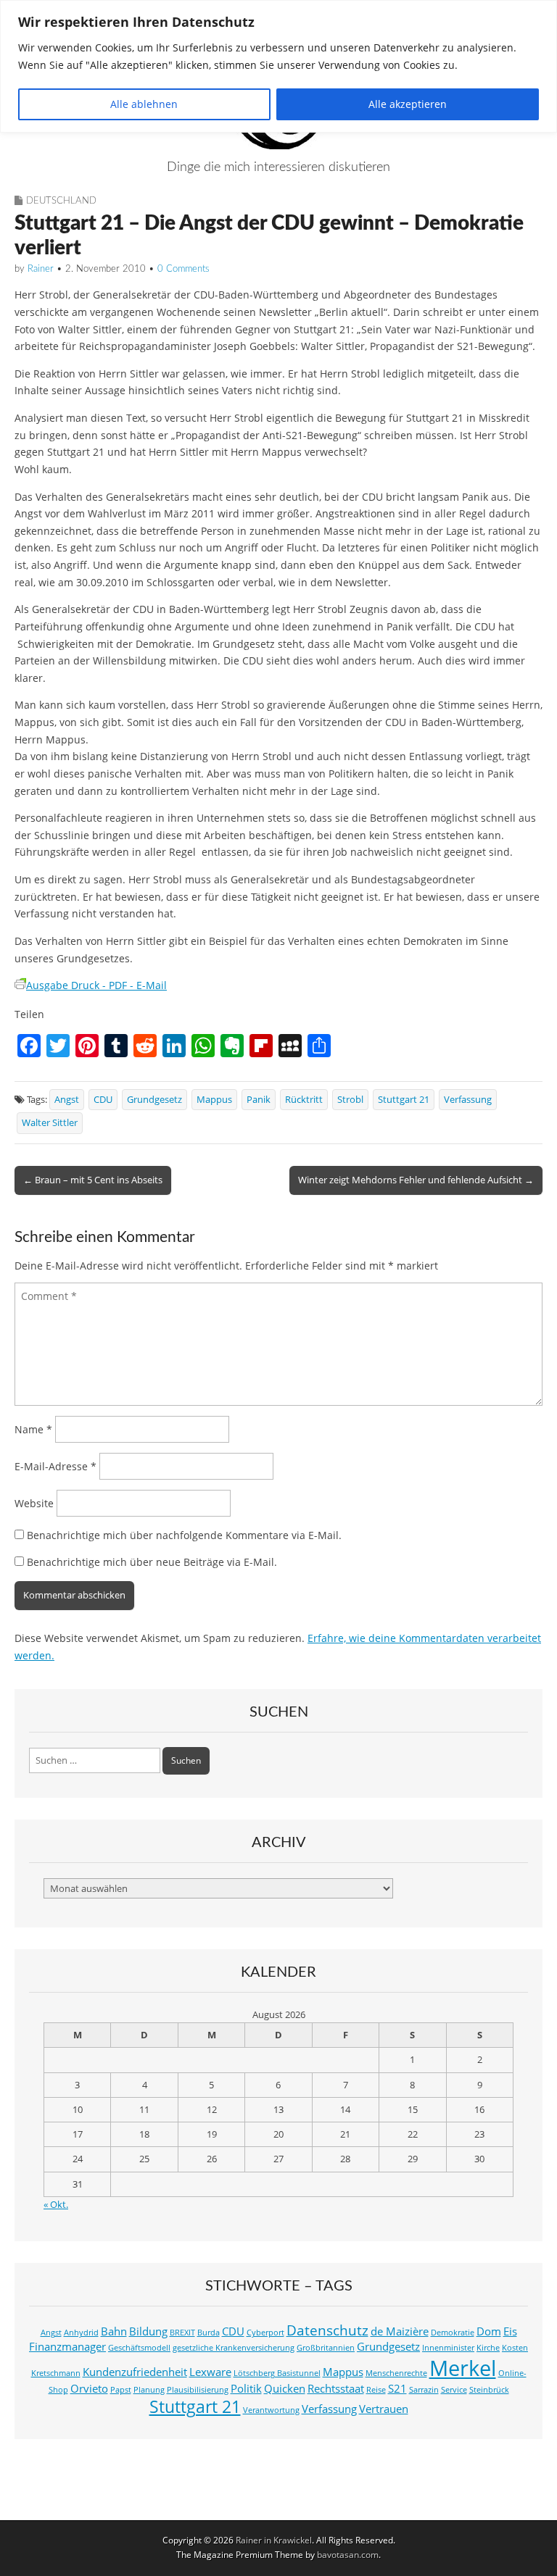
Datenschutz (327, 2330)
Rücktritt (304, 1100)
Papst (121, 2390)
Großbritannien (326, 2348)
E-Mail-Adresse (55, 1466)
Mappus (214, 1100)
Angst (67, 1100)
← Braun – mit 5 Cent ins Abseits (93, 1180)
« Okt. (56, 2205)
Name (33, 1429)
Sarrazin (424, 2390)
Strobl (350, 1100)
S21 (397, 2389)
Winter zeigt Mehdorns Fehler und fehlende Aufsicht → (416, 1180)
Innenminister (448, 2348)
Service (454, 2390)
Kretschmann (56, 2373)
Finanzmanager (67, 2347)
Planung (149, 2390)
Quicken (285, 2389)
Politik (246, 2389)
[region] (278, 66)
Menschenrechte (396, 2373)
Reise (376, 2390)
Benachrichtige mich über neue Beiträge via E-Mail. (152, 1562)
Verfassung (468, 1100)
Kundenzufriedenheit (135, 2372)
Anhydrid (81, 2333)
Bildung (148, 2331)
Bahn (114, 2331)
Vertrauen (384, 2409)
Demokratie (453, 2333)
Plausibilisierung (198, 2390)
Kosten (515, 2348)
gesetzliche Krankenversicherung (234, 2348)
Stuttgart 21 (404, 1100)
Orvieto (89, 2389)
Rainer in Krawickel (274, 2540)
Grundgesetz (154, 1100)
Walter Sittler (50, 1123)
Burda (209, 2333)
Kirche (488, 2348)
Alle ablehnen (144, 104)
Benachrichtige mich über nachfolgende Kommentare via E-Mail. (184, 1535)
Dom (489, 2331)
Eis (510, 2331)
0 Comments (183, 269)
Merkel (463, 2368)
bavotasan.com (348, 2555)
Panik (259, 1100)
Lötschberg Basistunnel (277, 2373)
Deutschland (61, 201)
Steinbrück (489, 2390)
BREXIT (182, 2333)
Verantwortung (271, 2410)
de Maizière (400, 2331)
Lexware (210, 2372)
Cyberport (265, 2333)
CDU (103, 1100)
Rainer (41, 269)
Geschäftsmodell (139, 2348)
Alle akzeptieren (408, 104)
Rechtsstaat (336, 2389)
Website (34, 1503)
